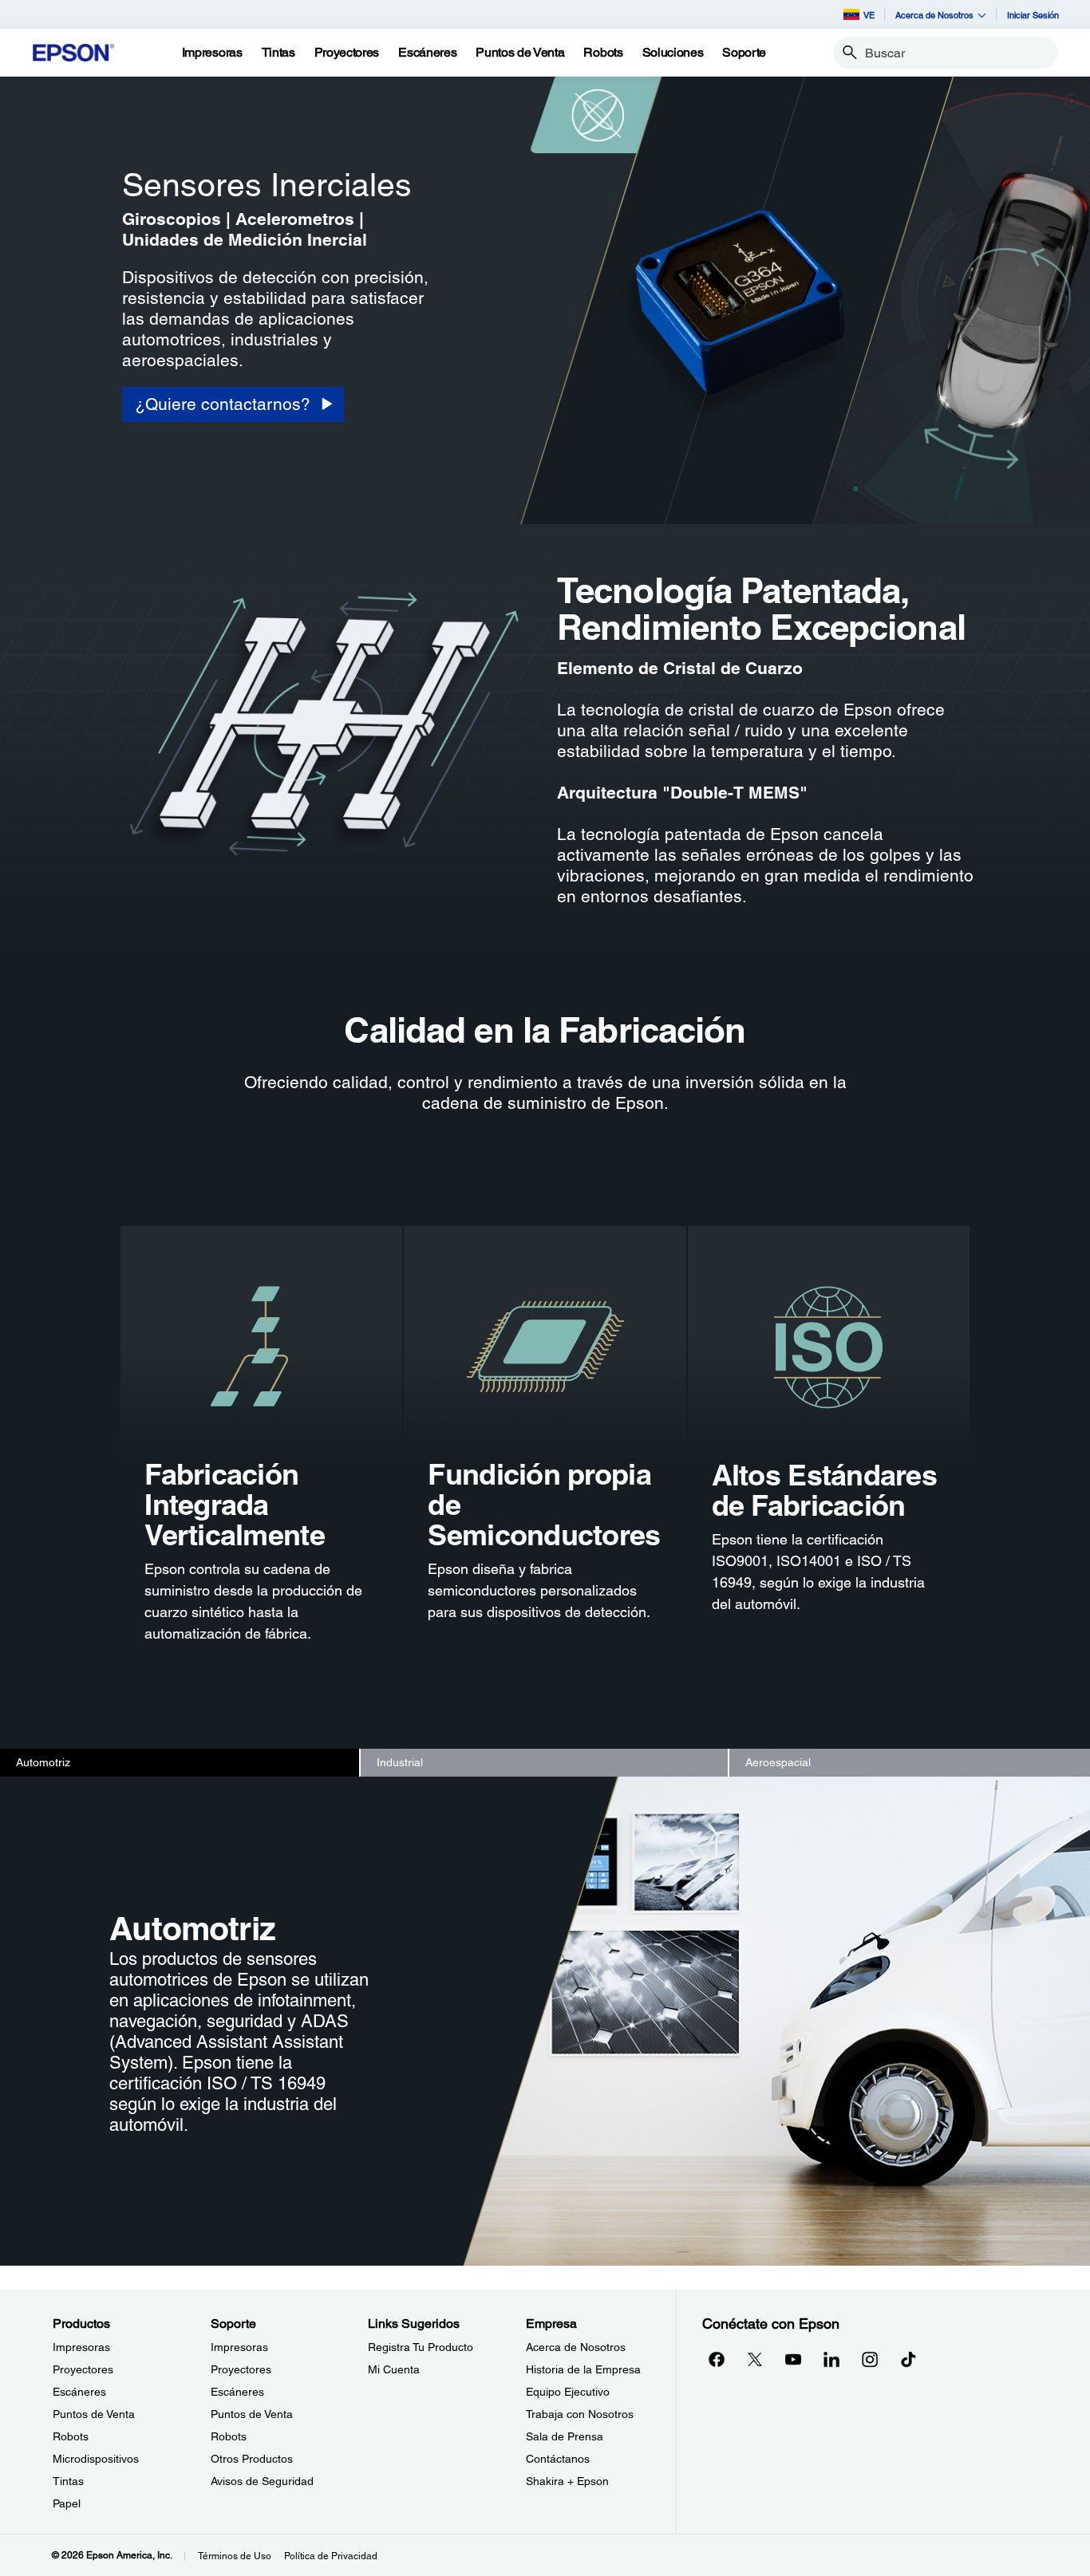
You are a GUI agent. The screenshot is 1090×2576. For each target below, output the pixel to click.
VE (869, 15)
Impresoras (81, 2347)
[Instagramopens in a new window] (870, 2359)
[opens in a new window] (908, 2359)
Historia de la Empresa (583, 2369)
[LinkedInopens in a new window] (831, 2359)
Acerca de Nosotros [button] (934, 15)
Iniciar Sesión (1033, 15)
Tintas (68, 2481)
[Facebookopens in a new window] (717, 2359)
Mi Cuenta (394, 2369)
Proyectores (83, 2369)
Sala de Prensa (565, 2436)
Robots (71, 2436)
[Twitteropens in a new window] (755, 2359)
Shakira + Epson (567, 2481)
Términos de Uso (235, 2556)
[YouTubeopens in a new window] (793, 2359)
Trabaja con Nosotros (580, 2414)
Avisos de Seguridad (262, 2481)
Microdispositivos (96, 2459)
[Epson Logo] (73, 53)
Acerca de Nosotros (576, 2347)
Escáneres (79, 2392)
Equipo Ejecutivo (568, 2392)
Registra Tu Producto (421, 2347)
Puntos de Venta (94, 2414)
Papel (67, 2503)
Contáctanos (558, 2459)
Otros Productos (252, 2459)
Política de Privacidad (331, 2556)
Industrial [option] (400, 1762)
